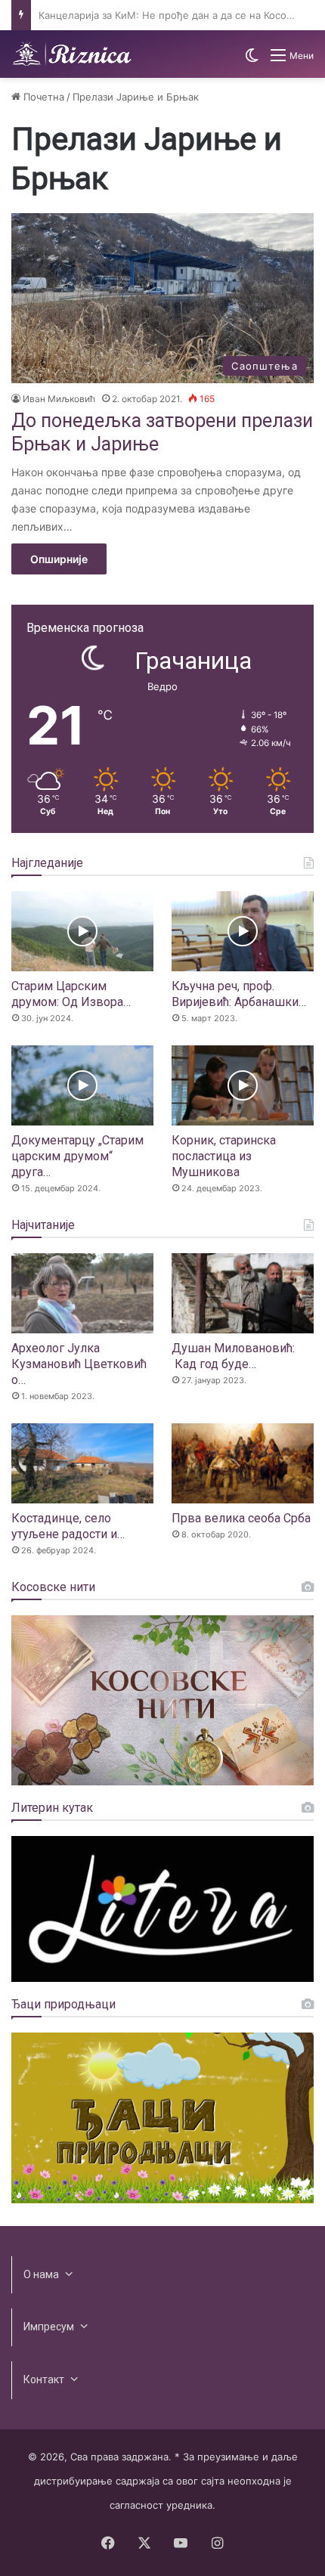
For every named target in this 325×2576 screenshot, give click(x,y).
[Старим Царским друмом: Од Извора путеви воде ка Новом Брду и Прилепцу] (82, 931)
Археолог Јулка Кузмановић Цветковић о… (79, 1364)
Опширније (59, 559)
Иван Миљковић (59, 399)
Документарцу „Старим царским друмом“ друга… (77, 1156)
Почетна (42, 97)
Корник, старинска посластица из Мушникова (224, 1156)
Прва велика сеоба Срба (241, 1518)
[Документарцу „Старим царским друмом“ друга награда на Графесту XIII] (82, 1085)
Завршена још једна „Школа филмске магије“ (149, 15)
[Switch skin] (252, 61)
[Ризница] (72, 54)
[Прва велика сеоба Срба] (243, 1463)
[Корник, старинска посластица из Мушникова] (243, 1085)
